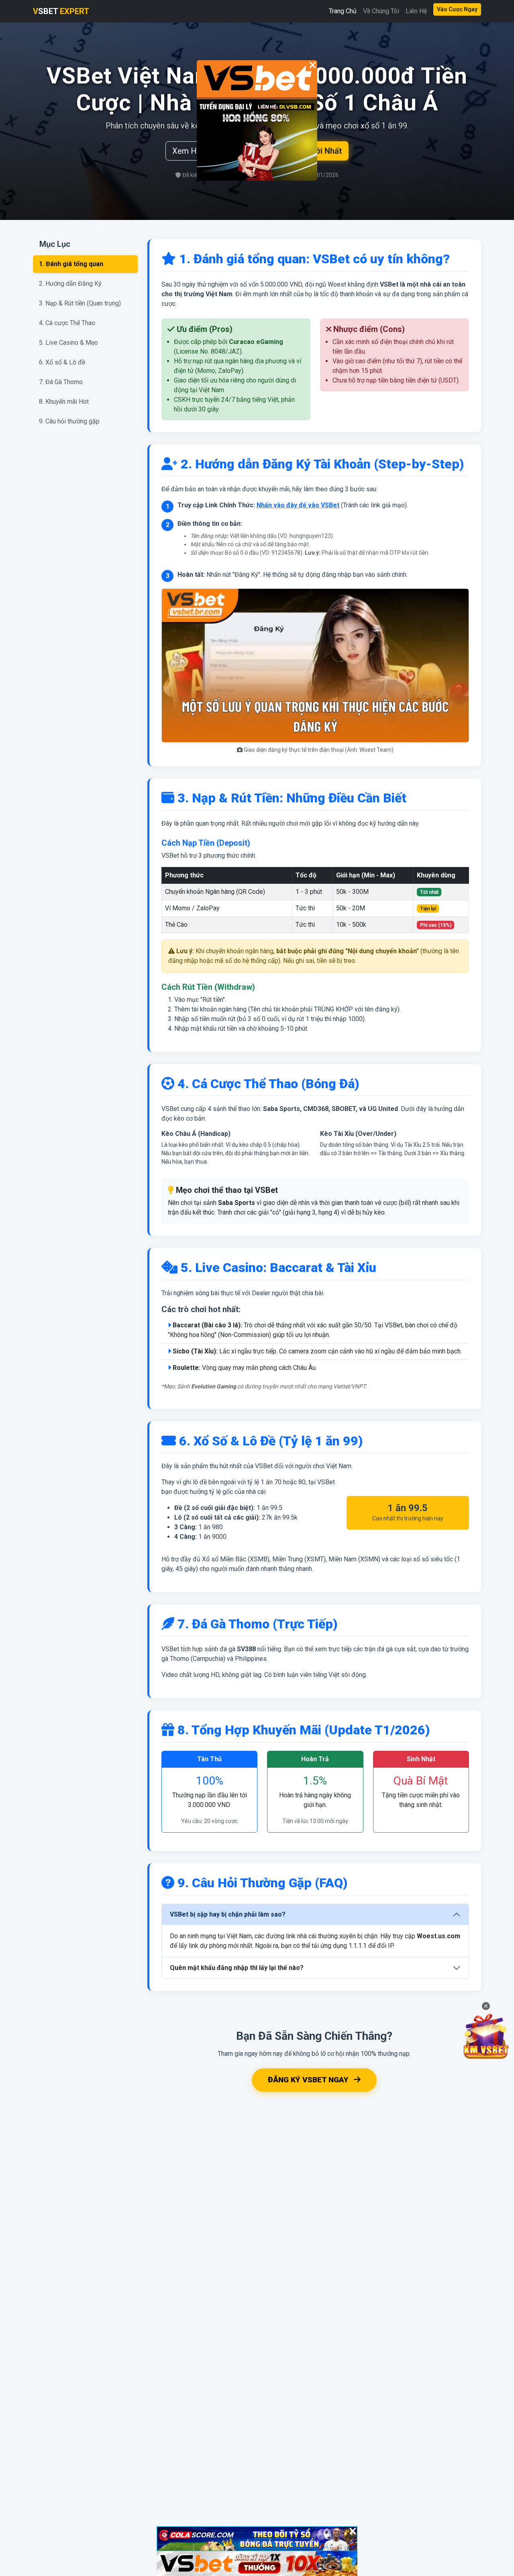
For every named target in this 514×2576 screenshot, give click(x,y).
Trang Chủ (343, 11)
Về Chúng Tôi (381, 11)
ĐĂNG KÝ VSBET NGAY (309, 2080)
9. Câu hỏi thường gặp (69, 421)
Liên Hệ (416, 11)
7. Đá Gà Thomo (61, 382)
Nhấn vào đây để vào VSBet (298, 505)
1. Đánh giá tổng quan (71, 264)
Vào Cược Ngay (457, 9)
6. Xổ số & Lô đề (62, 362)
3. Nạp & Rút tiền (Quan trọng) (80, 303)
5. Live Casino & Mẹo (68, 343)
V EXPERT (61, 11)
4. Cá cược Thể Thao (67, 323)
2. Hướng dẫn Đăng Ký (70, 284)
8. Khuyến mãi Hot (64, 402)
